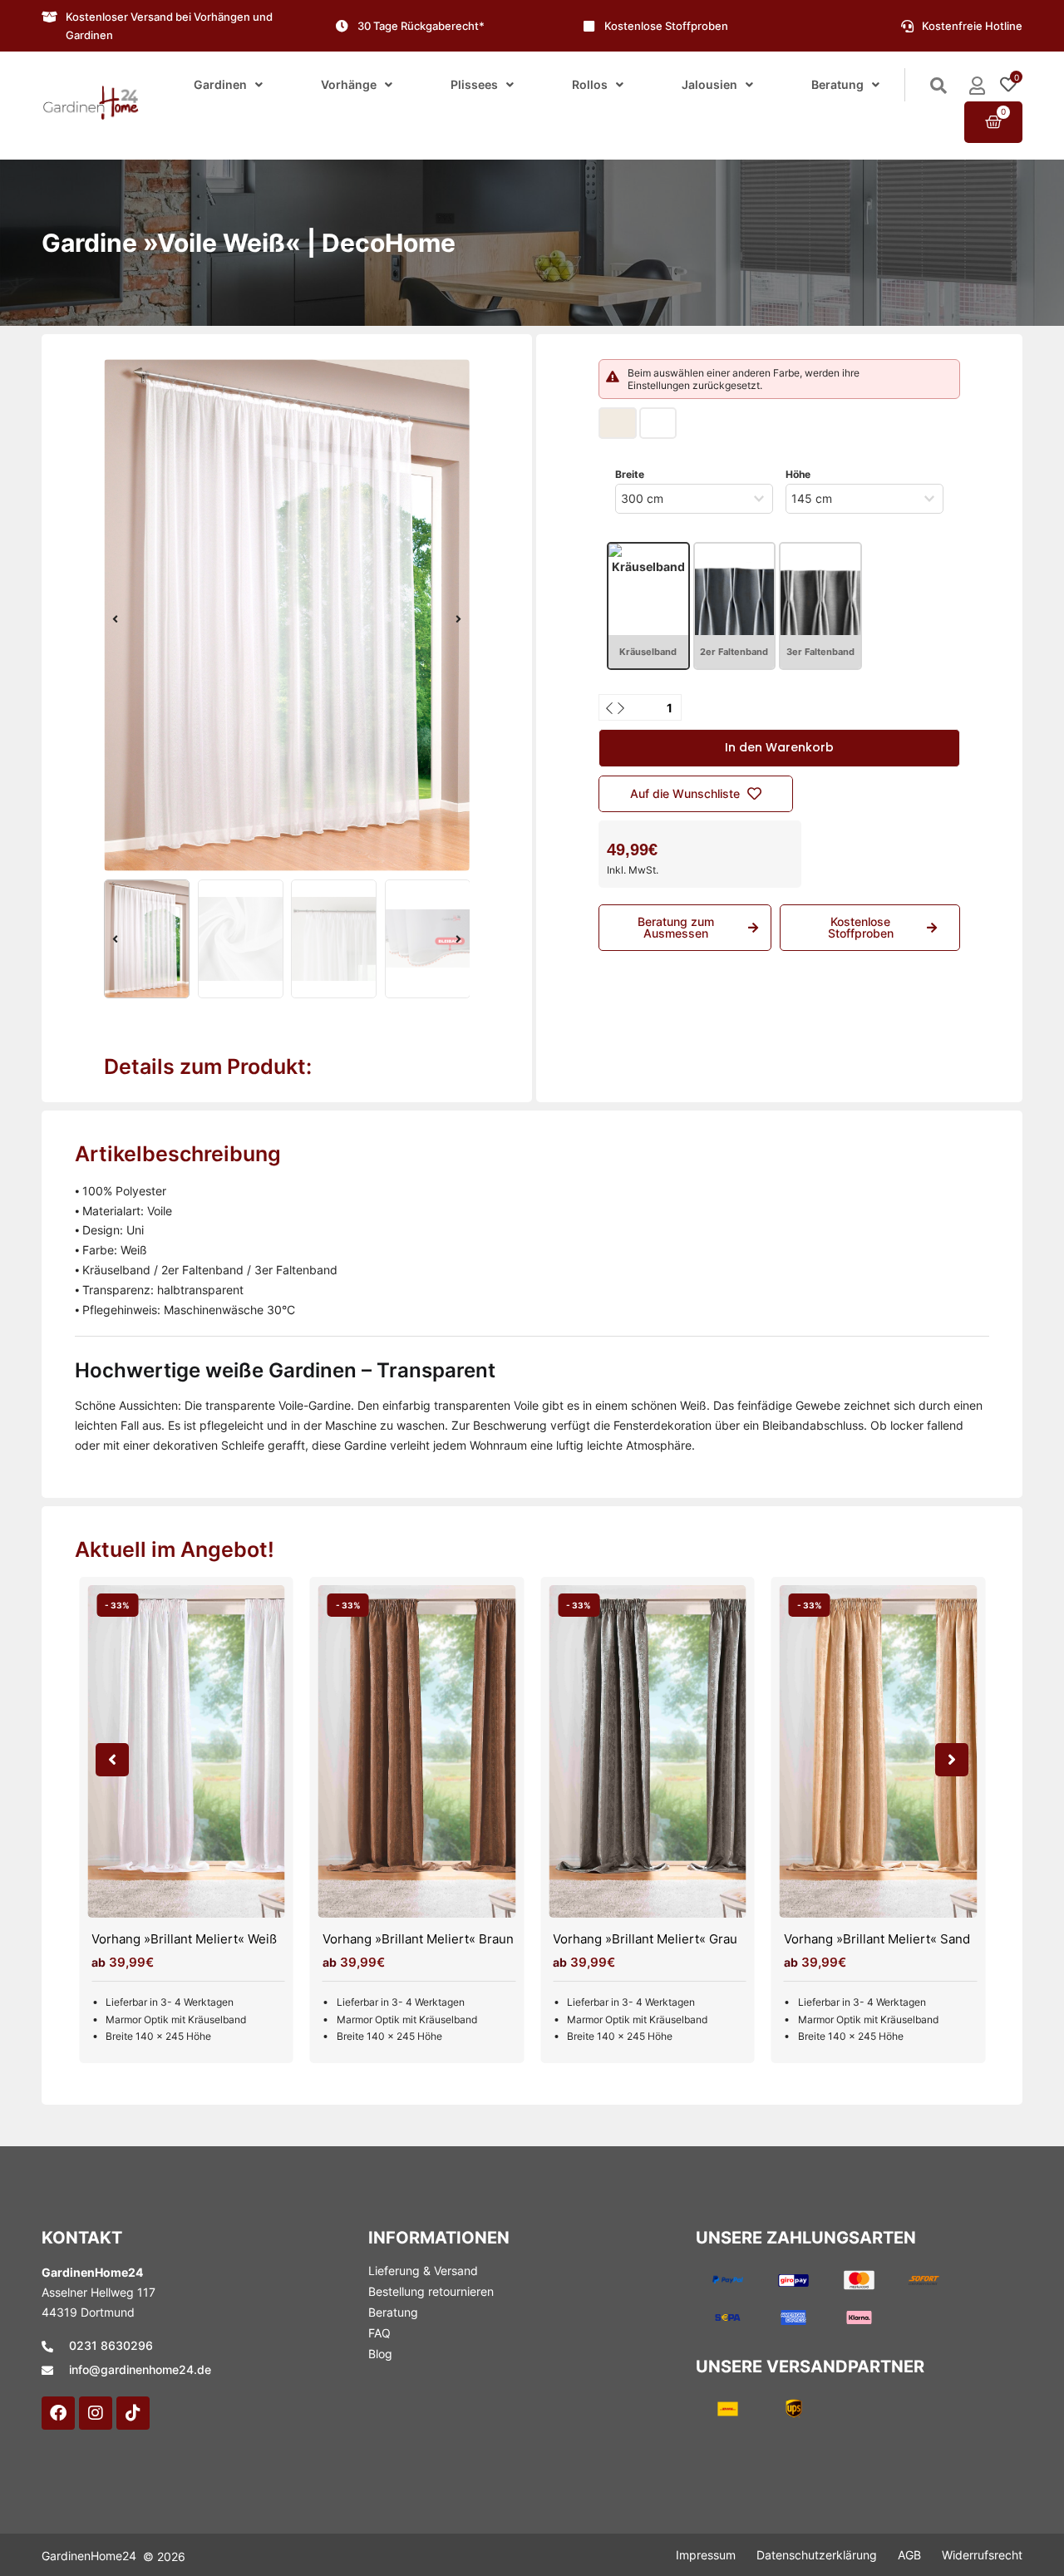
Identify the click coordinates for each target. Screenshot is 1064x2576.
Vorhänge (349, 84)
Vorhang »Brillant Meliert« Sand (877, 1939)
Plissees (474, 84)
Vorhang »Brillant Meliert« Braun (418, 1939)
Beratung (837, 84)
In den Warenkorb (779, 747)
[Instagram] (96, 2413)
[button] (115, 619)
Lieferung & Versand (423, 2271)
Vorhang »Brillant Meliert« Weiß (184, 1939)
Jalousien (709, 84)
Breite (630, 474)
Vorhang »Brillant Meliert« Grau (645, 1939)
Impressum (706, 2555)
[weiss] (287, 615)
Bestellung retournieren (431, 2291)
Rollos (590, 84)
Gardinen (220, 84)
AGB (909, 2555)
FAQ (379, 2333)
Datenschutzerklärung (817, 2555)
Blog (380, 2354)
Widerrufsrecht (982, 2555)
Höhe (798, 474)
